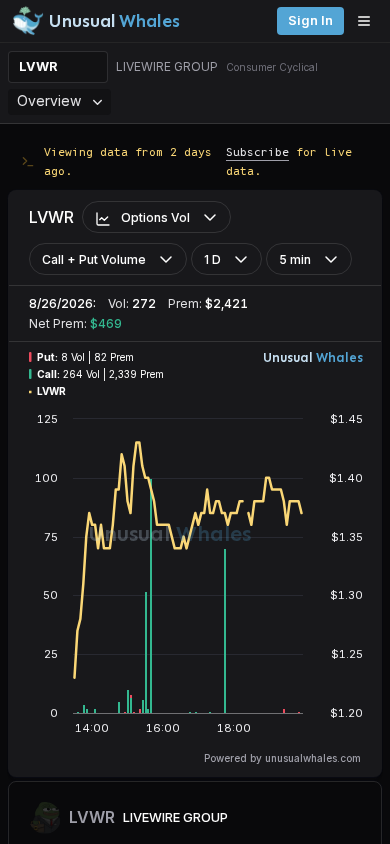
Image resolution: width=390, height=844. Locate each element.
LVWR (38, 66)
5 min (295, 259)
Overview (49, 100)
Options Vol (155, 217)
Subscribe (257, 151)
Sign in (310, 20)
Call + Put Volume (94, 259)
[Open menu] (369, 21)
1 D (212, 259)
